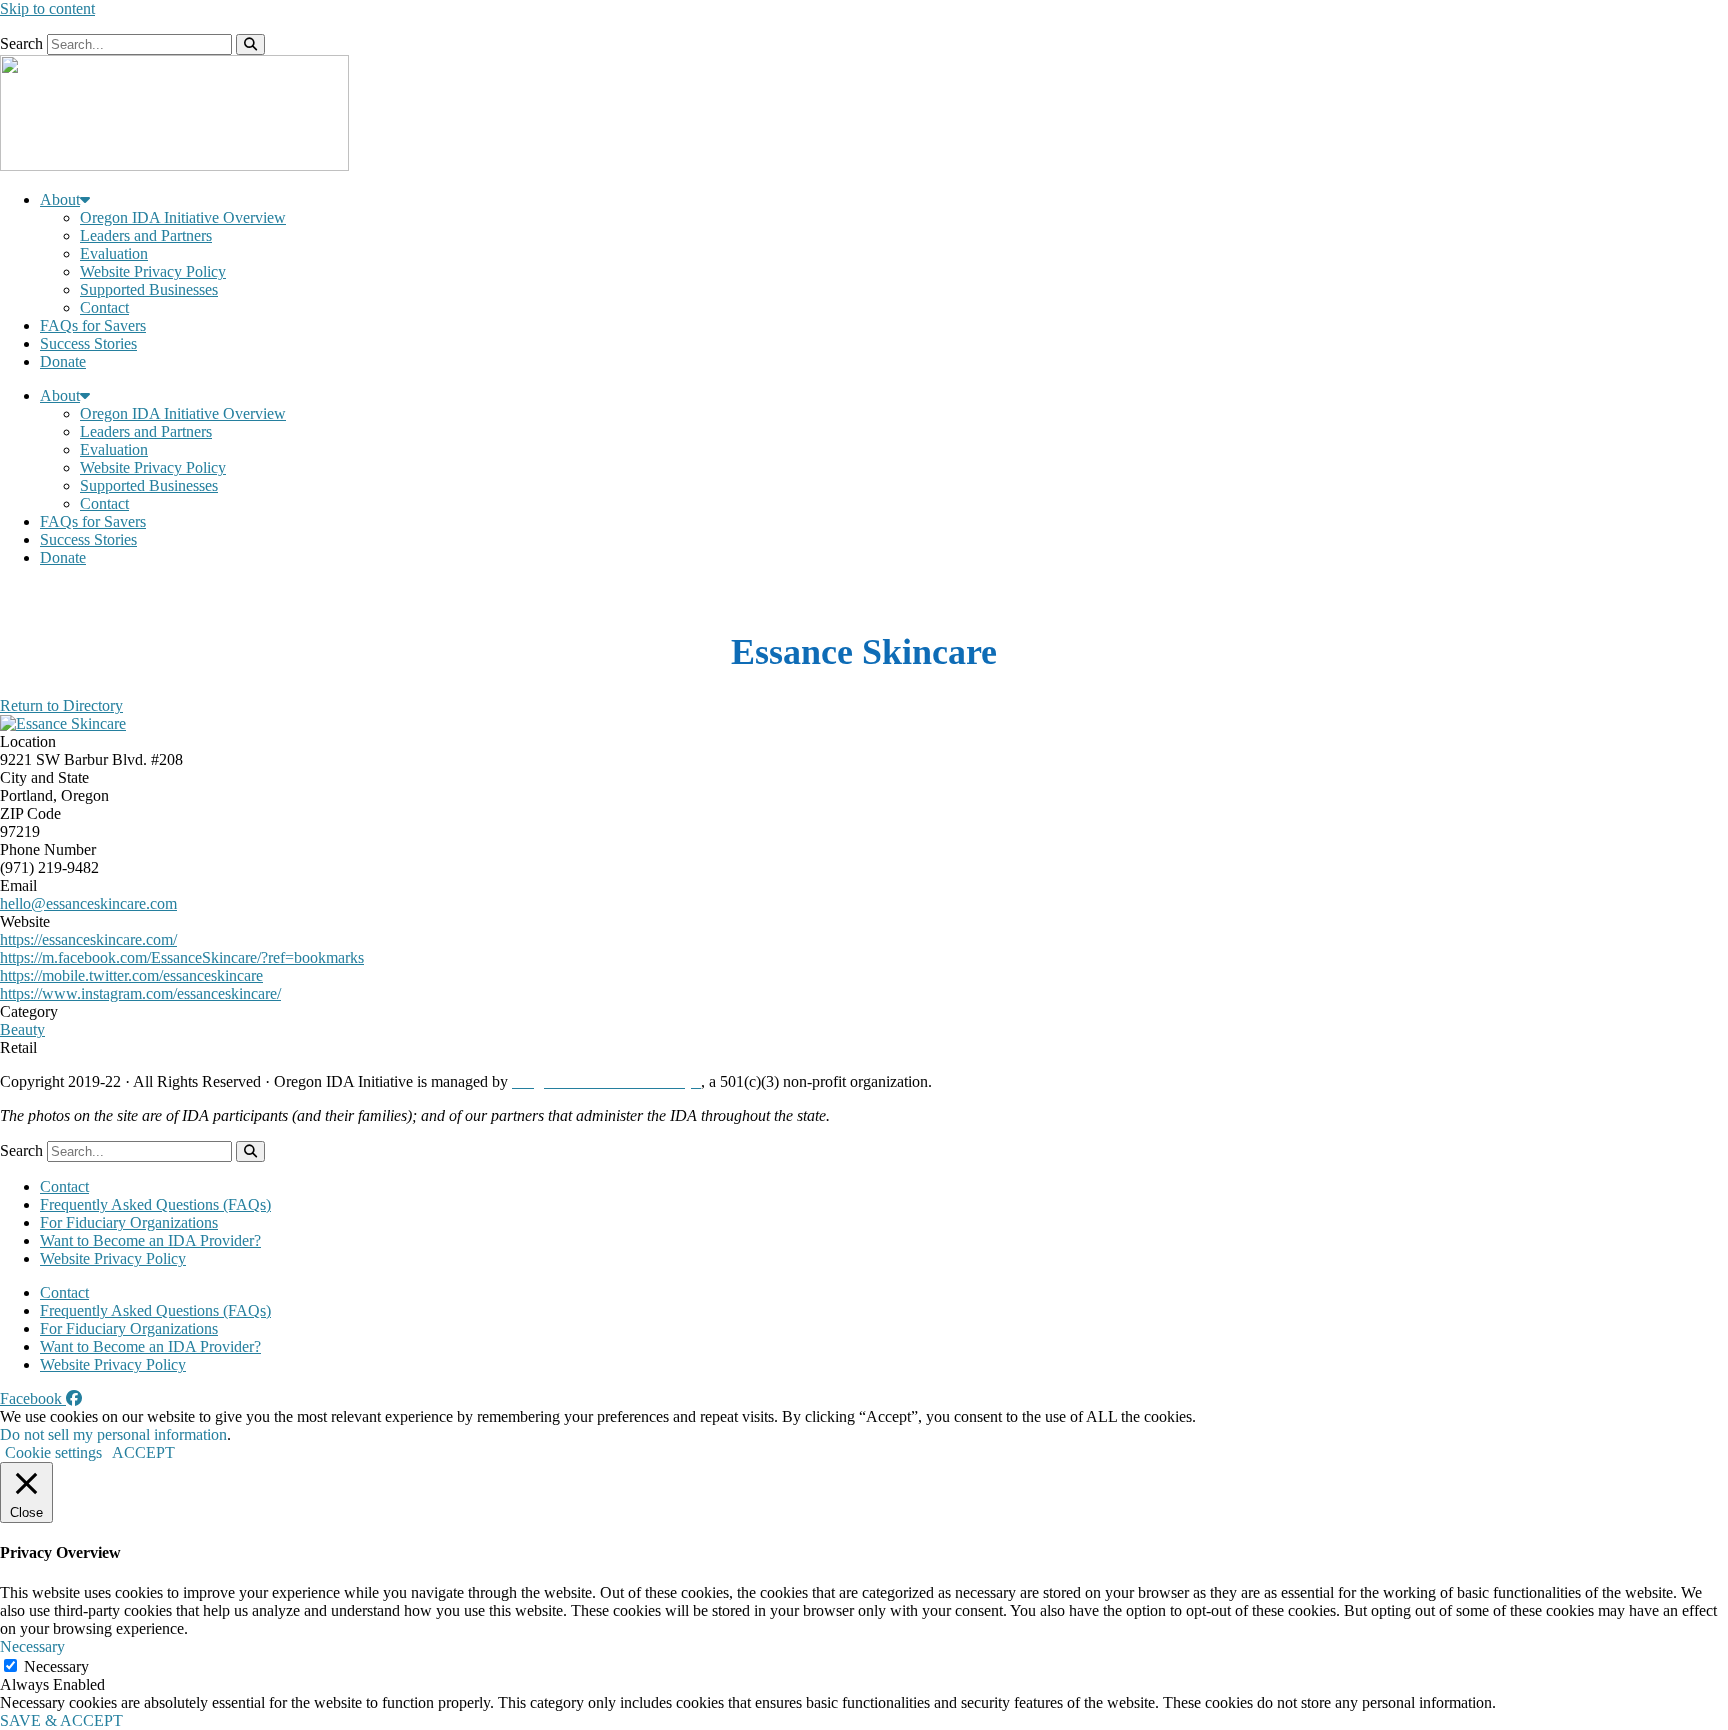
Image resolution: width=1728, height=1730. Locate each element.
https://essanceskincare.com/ (88, 939)
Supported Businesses (149, 289)
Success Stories (88, 343)
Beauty (22, 1029)
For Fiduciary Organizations (129, 1222)
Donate (63, 361)
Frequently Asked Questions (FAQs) (155, 1204)
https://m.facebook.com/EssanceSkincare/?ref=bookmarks (182, 957)
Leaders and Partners (146, 235)
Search (21, 43)
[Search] (250, 44)
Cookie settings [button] (53, 1452)
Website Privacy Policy (153, 271)
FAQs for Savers (93, 325)
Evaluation (114, 253)
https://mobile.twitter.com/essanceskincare (131, 975)
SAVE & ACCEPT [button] (61, 1720)
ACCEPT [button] (143, 1452)
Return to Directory (61, 705)
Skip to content (47, 8)
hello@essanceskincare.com (88, 903)
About (60, 199)
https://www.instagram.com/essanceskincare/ (140, 993)
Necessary (56, 1666)
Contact (104, 307)
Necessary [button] (32, 1646)
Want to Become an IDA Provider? (150, 1240)
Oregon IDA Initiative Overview (183, 217)
